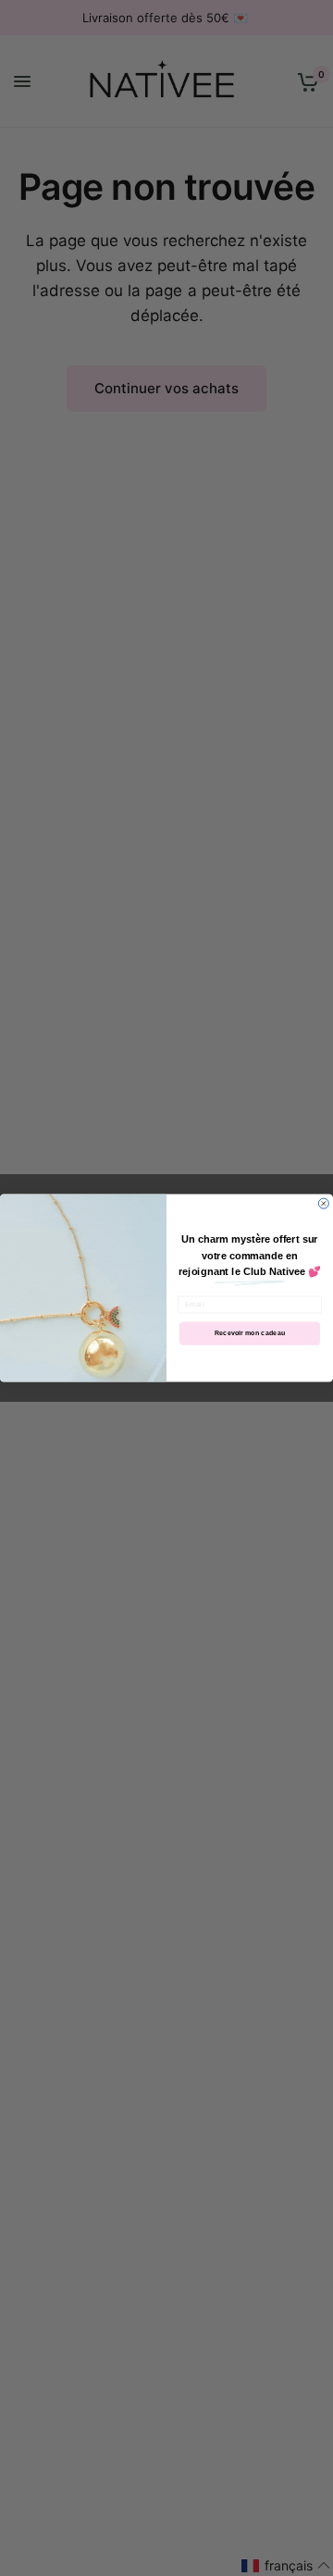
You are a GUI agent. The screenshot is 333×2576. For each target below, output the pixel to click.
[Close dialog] (323, 1203)
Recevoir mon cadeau (250, 1333)
